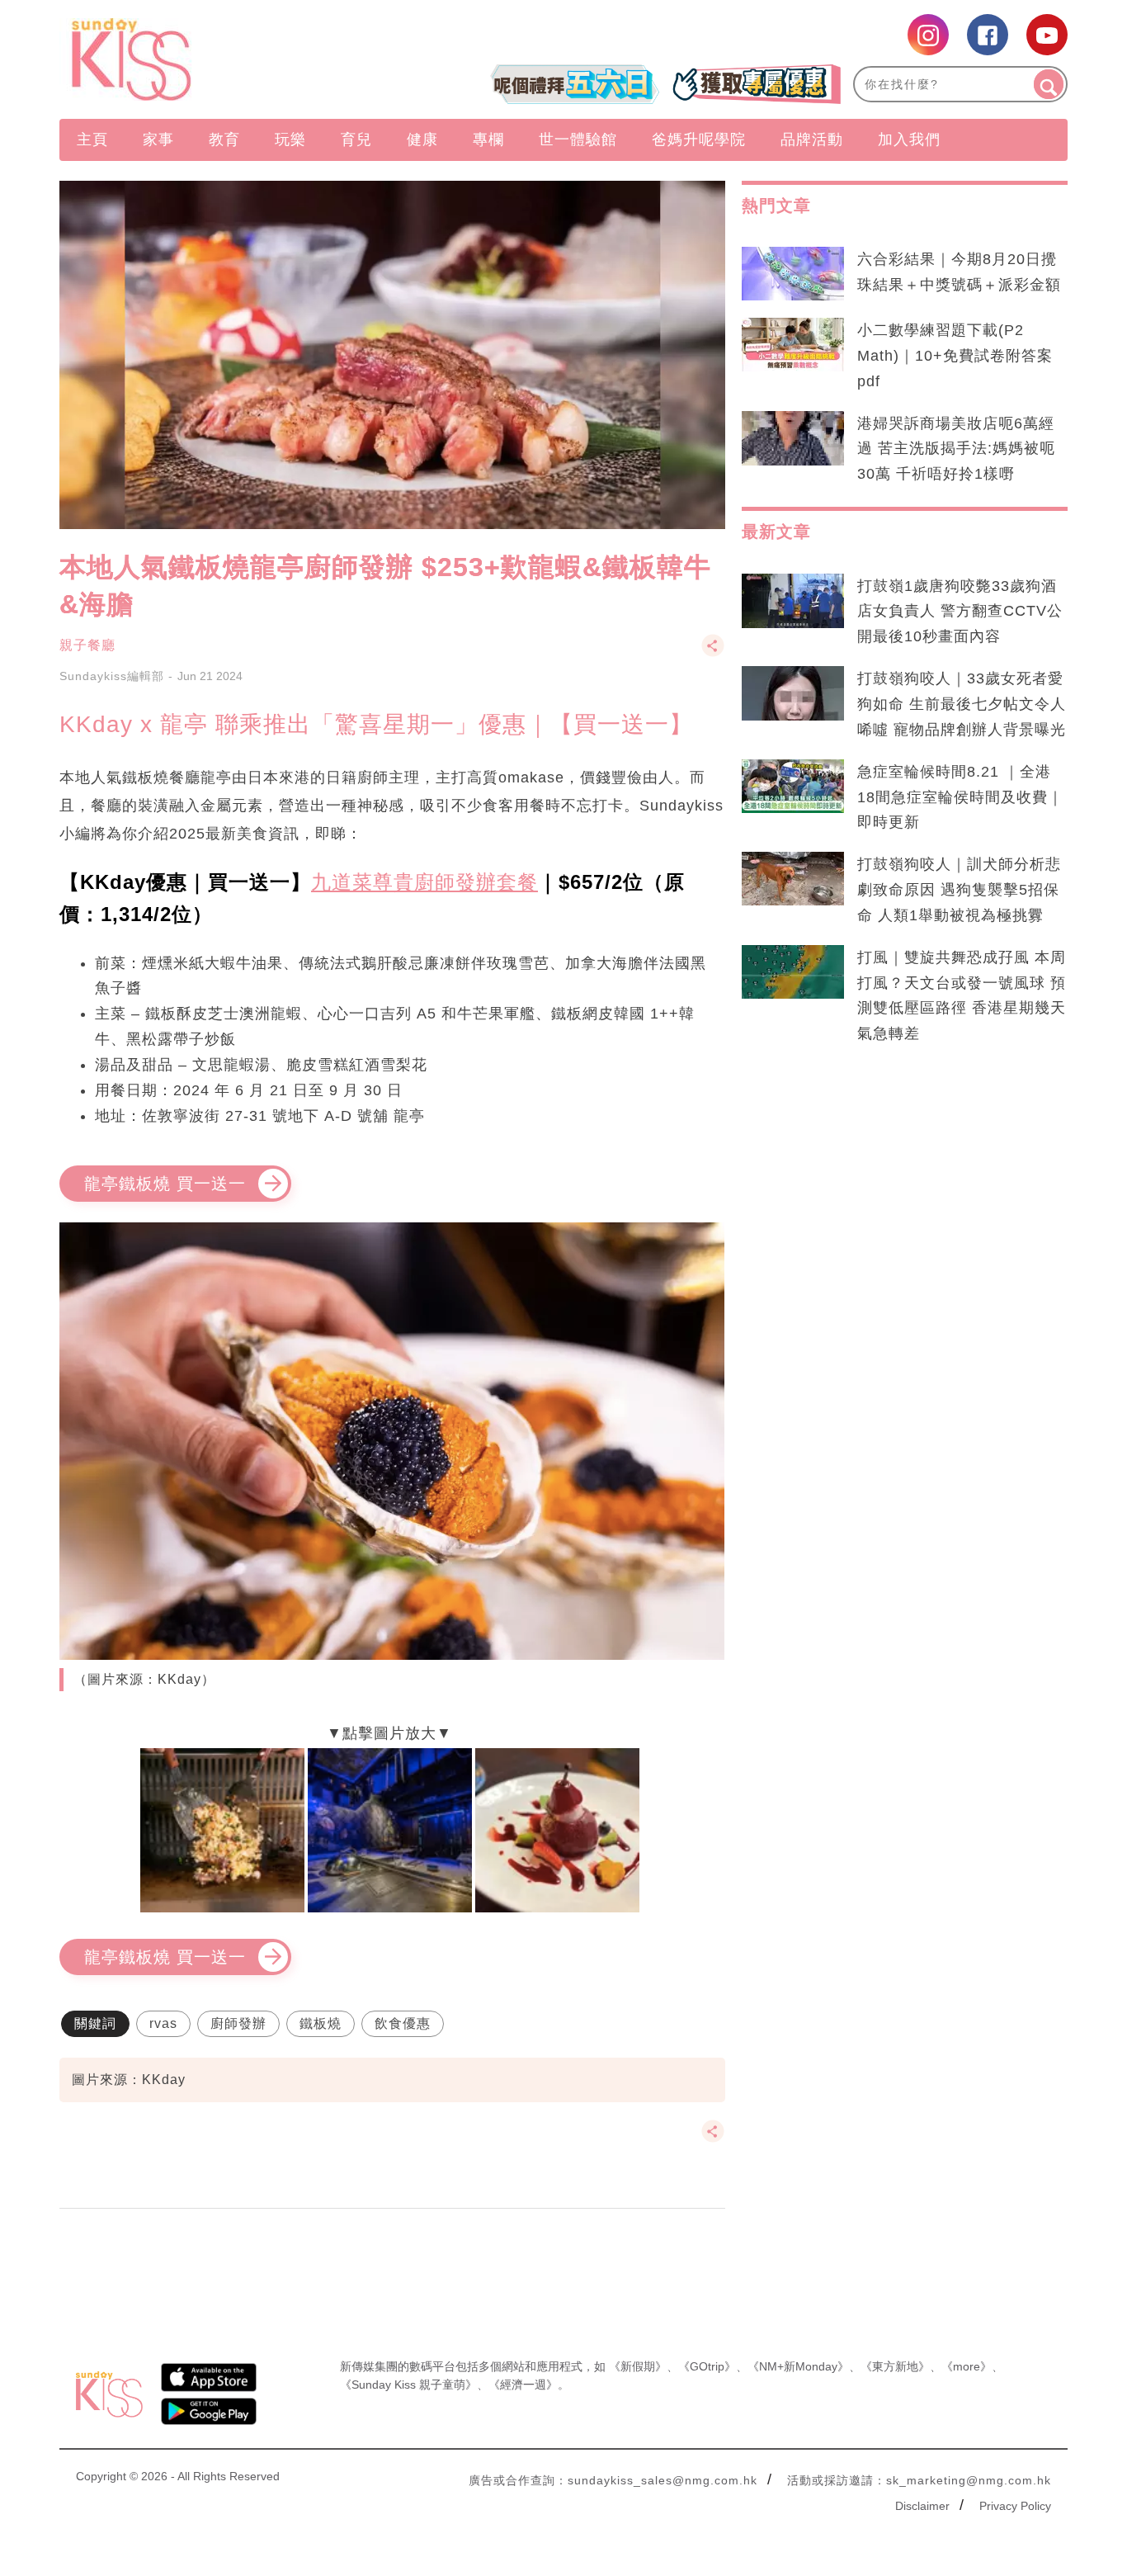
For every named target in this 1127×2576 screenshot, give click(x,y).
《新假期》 (638, 2366)
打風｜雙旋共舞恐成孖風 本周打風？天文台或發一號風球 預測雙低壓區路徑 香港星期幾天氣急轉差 (962, 996)
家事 (158, 139)
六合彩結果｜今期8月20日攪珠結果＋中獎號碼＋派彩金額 (959, 272)
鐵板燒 (321, 2023)
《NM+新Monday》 (798, 2366)
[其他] (713, 653)
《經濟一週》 (523, 2385)
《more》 (967, 2366)
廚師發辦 (238, 2023)
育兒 (356, 139)
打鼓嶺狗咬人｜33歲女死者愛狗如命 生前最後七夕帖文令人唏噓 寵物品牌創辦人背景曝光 (962, 704)
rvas (163, 2023)
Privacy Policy (1015, 2506)
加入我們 (909, 139)
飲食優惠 (403, 2023)
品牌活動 (812, 139)
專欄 (488, 139)
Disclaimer (922, 2506)
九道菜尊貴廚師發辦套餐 (424, 882)
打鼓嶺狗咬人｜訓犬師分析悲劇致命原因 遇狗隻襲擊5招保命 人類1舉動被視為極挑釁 (959, 890)
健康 (422, 139)
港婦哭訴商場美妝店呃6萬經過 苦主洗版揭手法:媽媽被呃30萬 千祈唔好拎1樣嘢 (956, 449)
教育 (224, 139)
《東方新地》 (895, 2366)
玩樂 (290, 139)
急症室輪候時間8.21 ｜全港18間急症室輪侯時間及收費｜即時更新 (960, 797)
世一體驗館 (578, 139)
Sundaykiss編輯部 (112, 676)
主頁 (92, 139)
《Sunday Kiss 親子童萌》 (408, 2385)
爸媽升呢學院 (699, 139)
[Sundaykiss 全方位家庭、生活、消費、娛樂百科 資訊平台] (211, 59)
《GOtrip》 (707, 2366)
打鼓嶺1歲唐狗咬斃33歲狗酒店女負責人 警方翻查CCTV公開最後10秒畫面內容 (960, 612)
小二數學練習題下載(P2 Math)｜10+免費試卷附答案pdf (955, 356)
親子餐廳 (87, 645)
